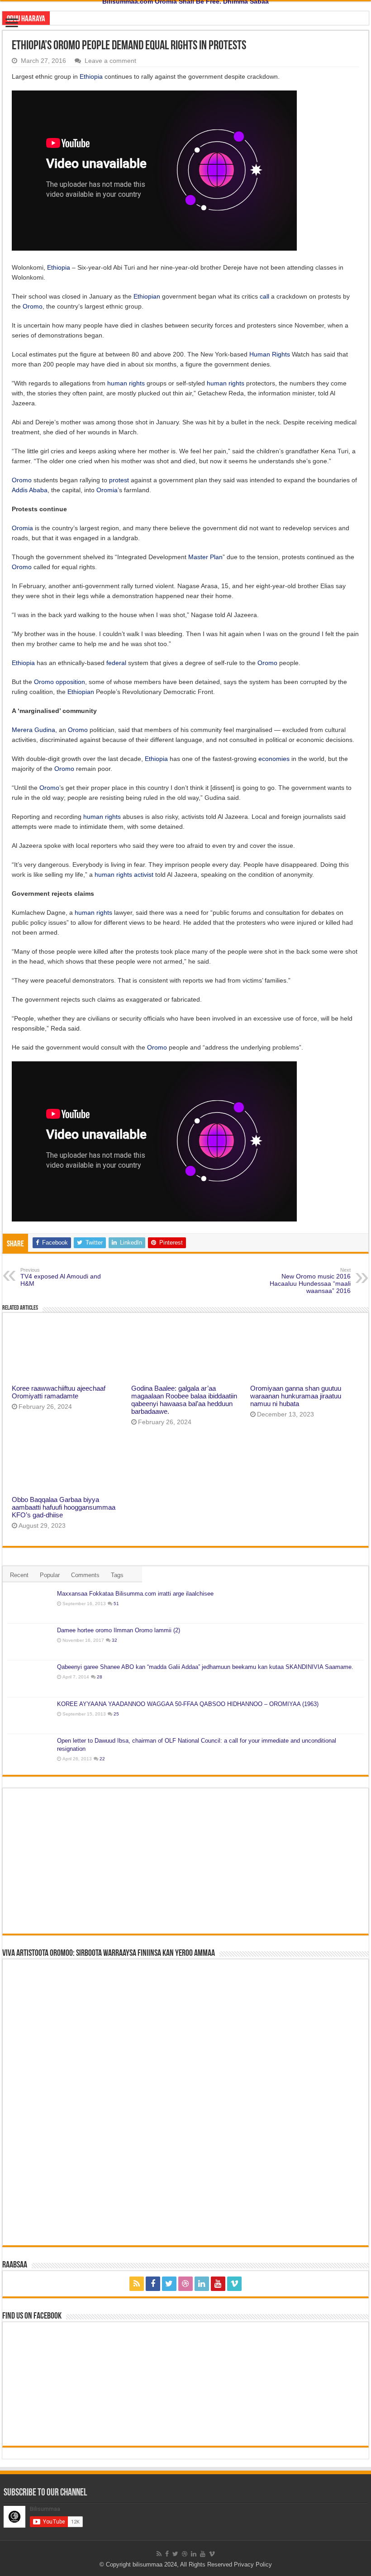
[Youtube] (218, 2284)
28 (100, 1677)
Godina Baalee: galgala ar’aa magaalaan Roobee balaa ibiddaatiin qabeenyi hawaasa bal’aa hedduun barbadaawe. (184, 1400)
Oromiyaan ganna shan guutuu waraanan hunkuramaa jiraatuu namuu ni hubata (296, 1396)
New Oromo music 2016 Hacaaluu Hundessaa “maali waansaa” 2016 (310, 1281)
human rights (126, 383)
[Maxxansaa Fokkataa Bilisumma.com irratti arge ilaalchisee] (30, 1605)
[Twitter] (169, 2284)
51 (116, 1604)
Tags (117, 1575)
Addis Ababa (30, 490)
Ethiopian (147, 296)
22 (102, 1759)
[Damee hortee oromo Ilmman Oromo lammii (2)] (30, 1642)
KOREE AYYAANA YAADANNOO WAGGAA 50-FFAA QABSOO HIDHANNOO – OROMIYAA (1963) (188, 1704)
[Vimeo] (234, 2284)
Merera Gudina (33, 730)
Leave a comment (110, 61)
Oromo (33, 306)
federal (116, 663)
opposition (70, 682)
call (264, 296)
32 (114, 1640)
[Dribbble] (185, 2284)
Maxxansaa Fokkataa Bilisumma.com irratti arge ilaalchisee (135, 1594)
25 (116, 1714)
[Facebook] (153, 2284)
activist (144, 875)
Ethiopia (91, 76)
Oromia (107, 490)
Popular (50, 1575)
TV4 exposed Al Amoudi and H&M (61, 1277)
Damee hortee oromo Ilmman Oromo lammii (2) (119, 1630)
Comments (85, 1575)
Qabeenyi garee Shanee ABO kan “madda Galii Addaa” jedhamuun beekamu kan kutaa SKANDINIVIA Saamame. (205, 1667)
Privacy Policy (253, 2564)
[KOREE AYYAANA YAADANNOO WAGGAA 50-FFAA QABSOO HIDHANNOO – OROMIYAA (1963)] (30, 1716)
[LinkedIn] (202, 2284)
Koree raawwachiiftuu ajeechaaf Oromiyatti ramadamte (59, 1392)
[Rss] (137, 2284)
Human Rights (270, 354)
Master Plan (205, 557)
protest (119, 480)
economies (274, 759)
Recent (19, 1575)
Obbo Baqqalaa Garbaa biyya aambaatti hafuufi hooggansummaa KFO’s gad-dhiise (64, 1507)
